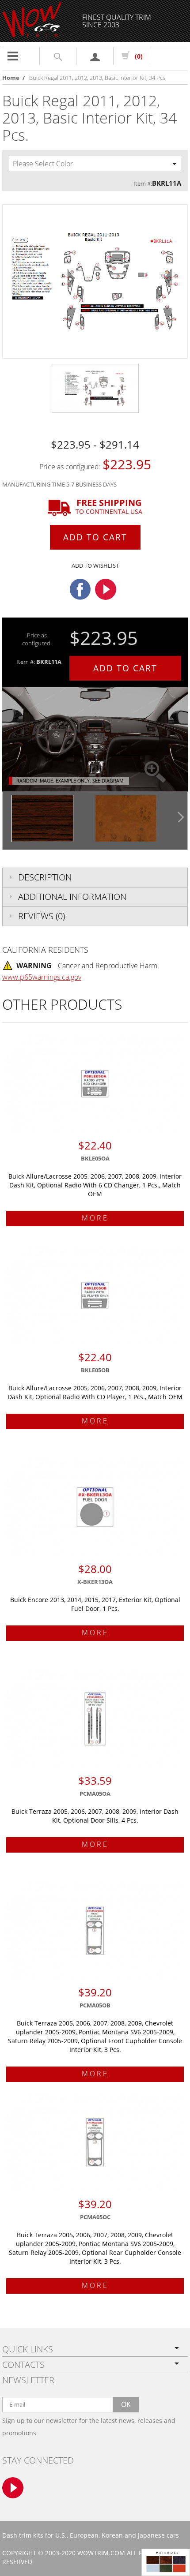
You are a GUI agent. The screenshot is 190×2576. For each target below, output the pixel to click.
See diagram (108, 781)
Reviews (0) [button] (42, 916)
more (95, 1218)
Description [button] (45, 877)
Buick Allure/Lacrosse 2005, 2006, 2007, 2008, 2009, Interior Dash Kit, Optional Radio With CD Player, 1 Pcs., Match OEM (95, 1392)
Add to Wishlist (95, 565)
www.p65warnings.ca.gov (42, 977)
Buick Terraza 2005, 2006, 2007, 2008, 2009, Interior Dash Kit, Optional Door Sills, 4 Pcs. (95, 1816)
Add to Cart (95, 537)
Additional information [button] (72, 897)
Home (11, 78)
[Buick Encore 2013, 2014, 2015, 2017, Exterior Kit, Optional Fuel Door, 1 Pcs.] (95, 1507)
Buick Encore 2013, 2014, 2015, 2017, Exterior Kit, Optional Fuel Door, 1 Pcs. (95, 1604)
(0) (139, 56)
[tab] (95, 877)
